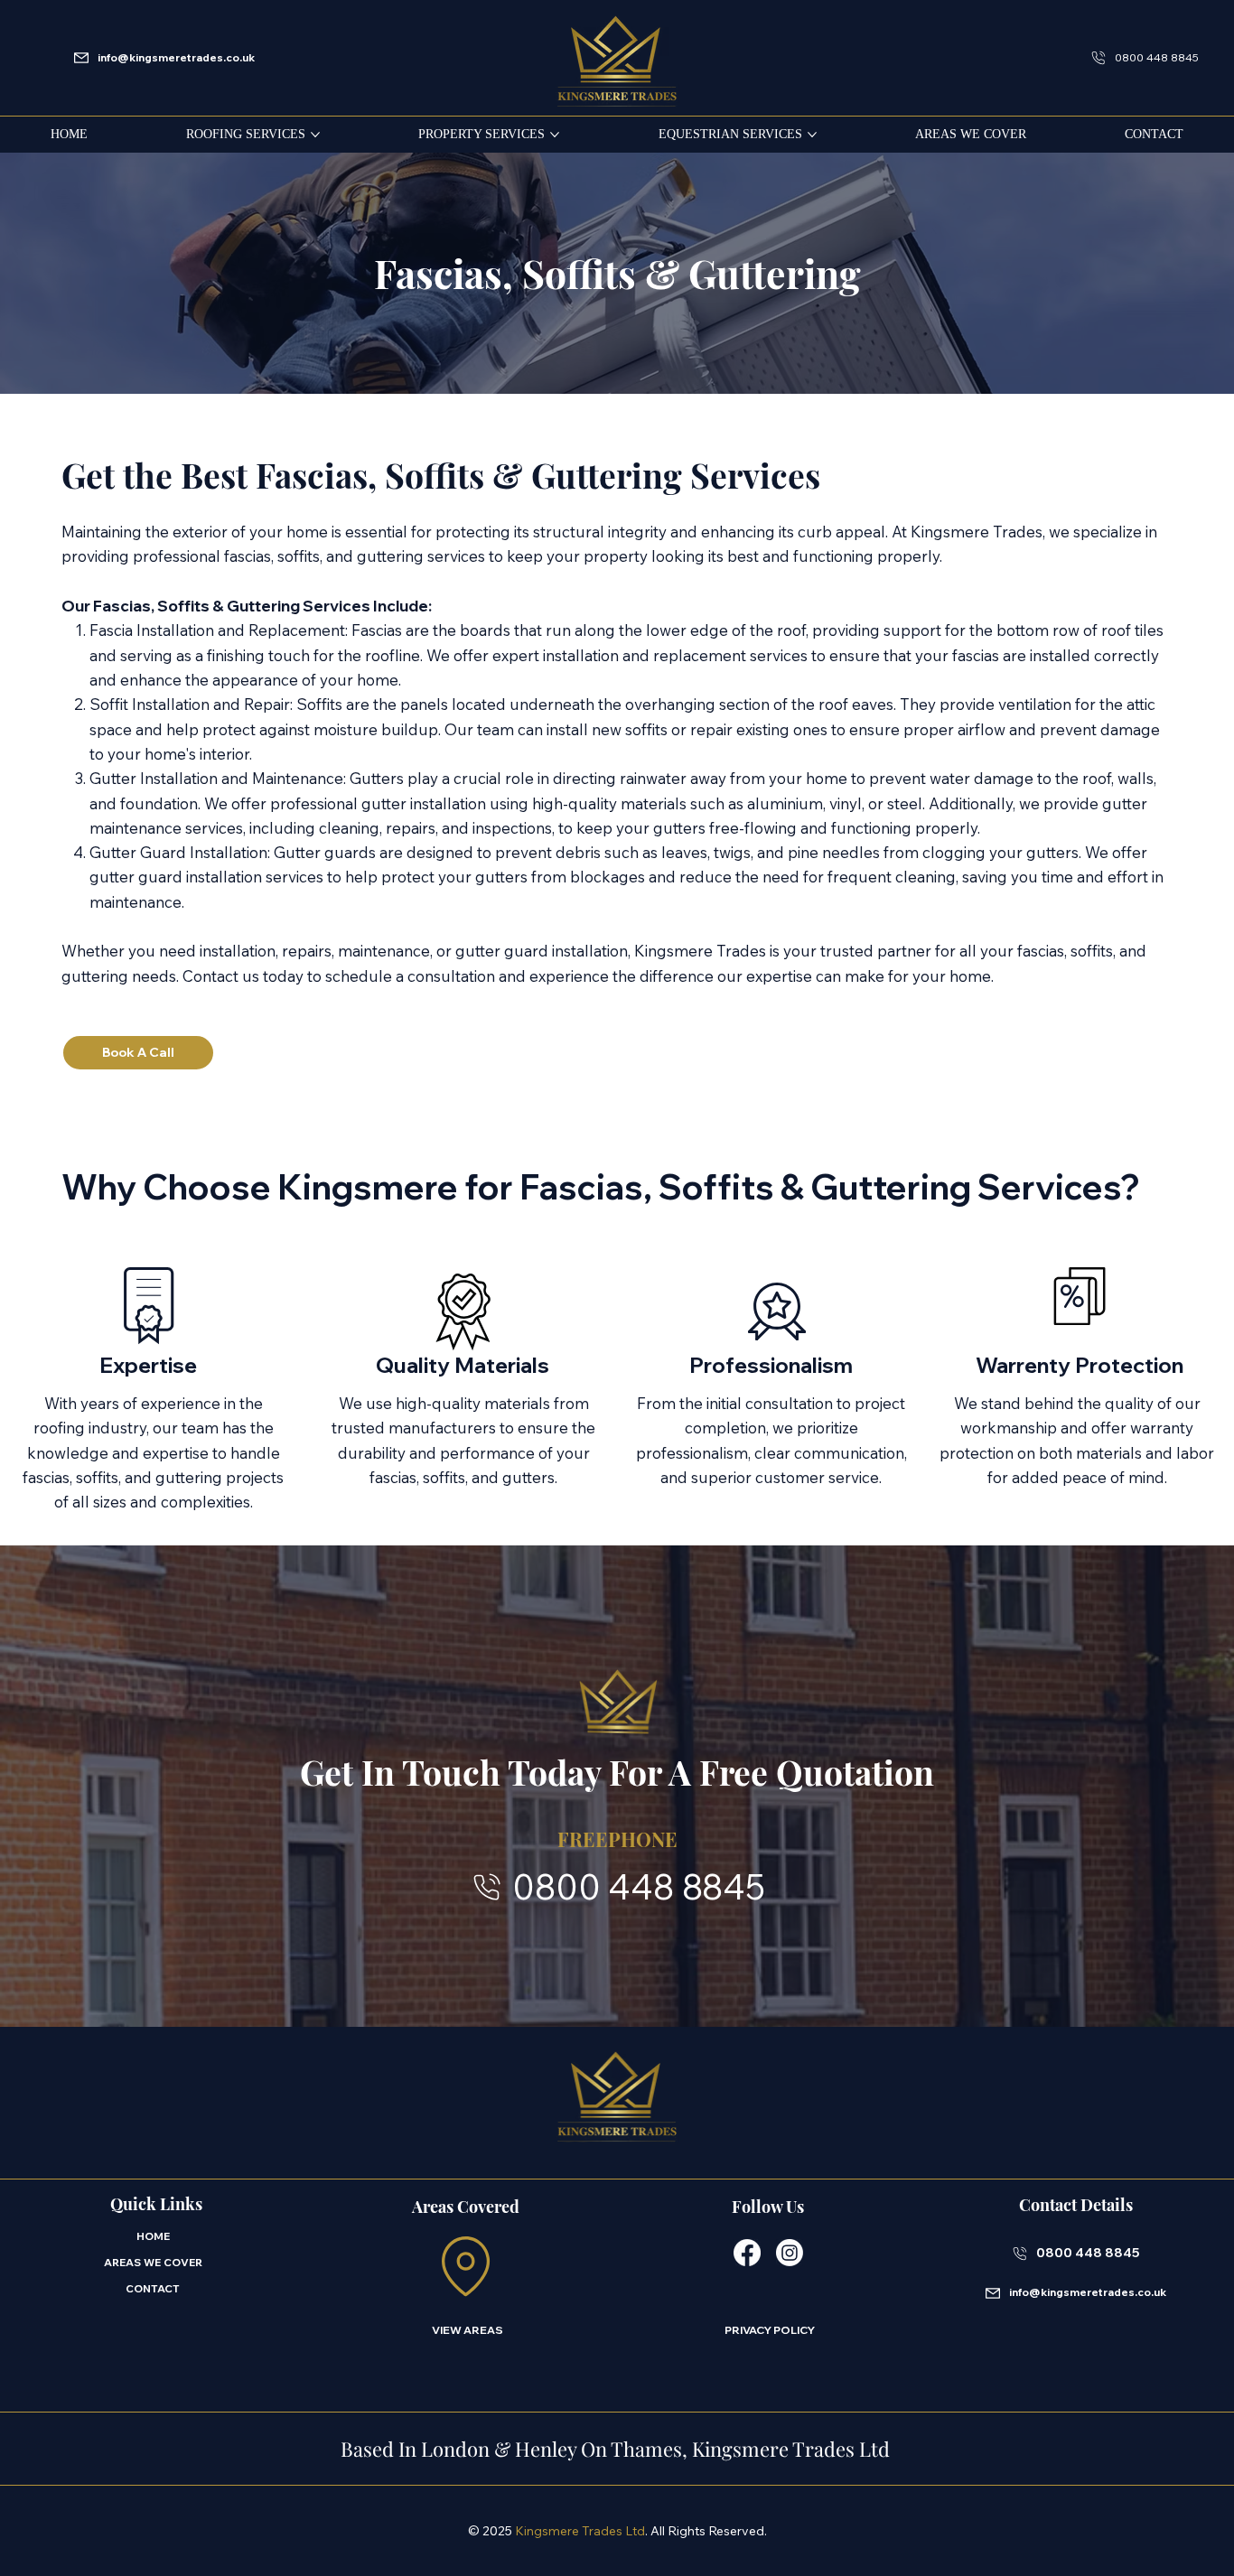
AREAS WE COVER (153, 2262)
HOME (153, 2236)
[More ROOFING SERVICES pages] (315, 135)
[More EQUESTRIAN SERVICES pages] (812, 135)
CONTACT (153, 2288)
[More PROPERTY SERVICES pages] (555, 135)
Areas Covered (466, 2207)
